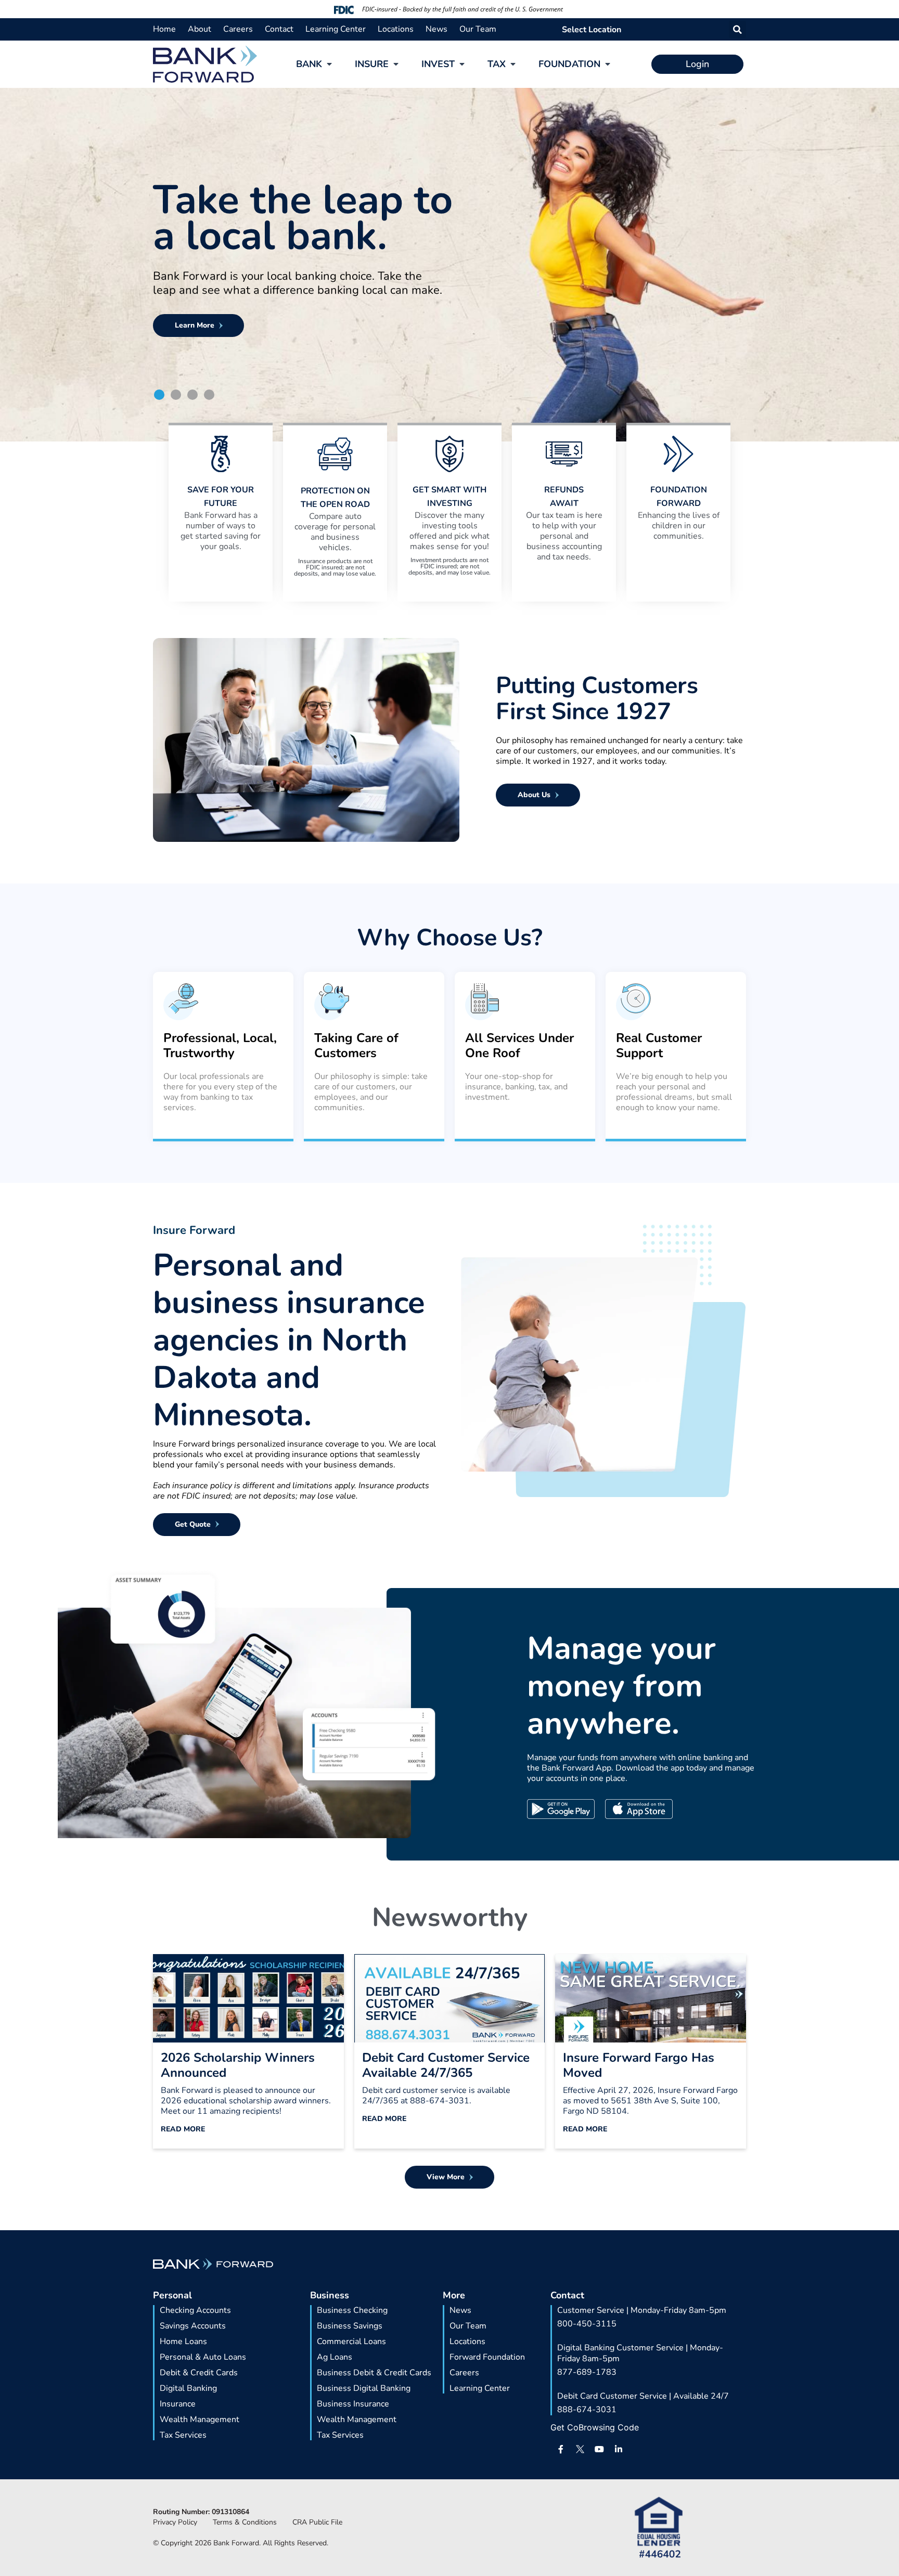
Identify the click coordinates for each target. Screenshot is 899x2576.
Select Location (592, 30)
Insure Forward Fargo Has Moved (639, 2065)
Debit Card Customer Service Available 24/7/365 (446, 2065)
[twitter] (580, 2449)
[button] (737, 29)
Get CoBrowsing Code (595, 2427)
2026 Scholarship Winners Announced (238, 2065)
